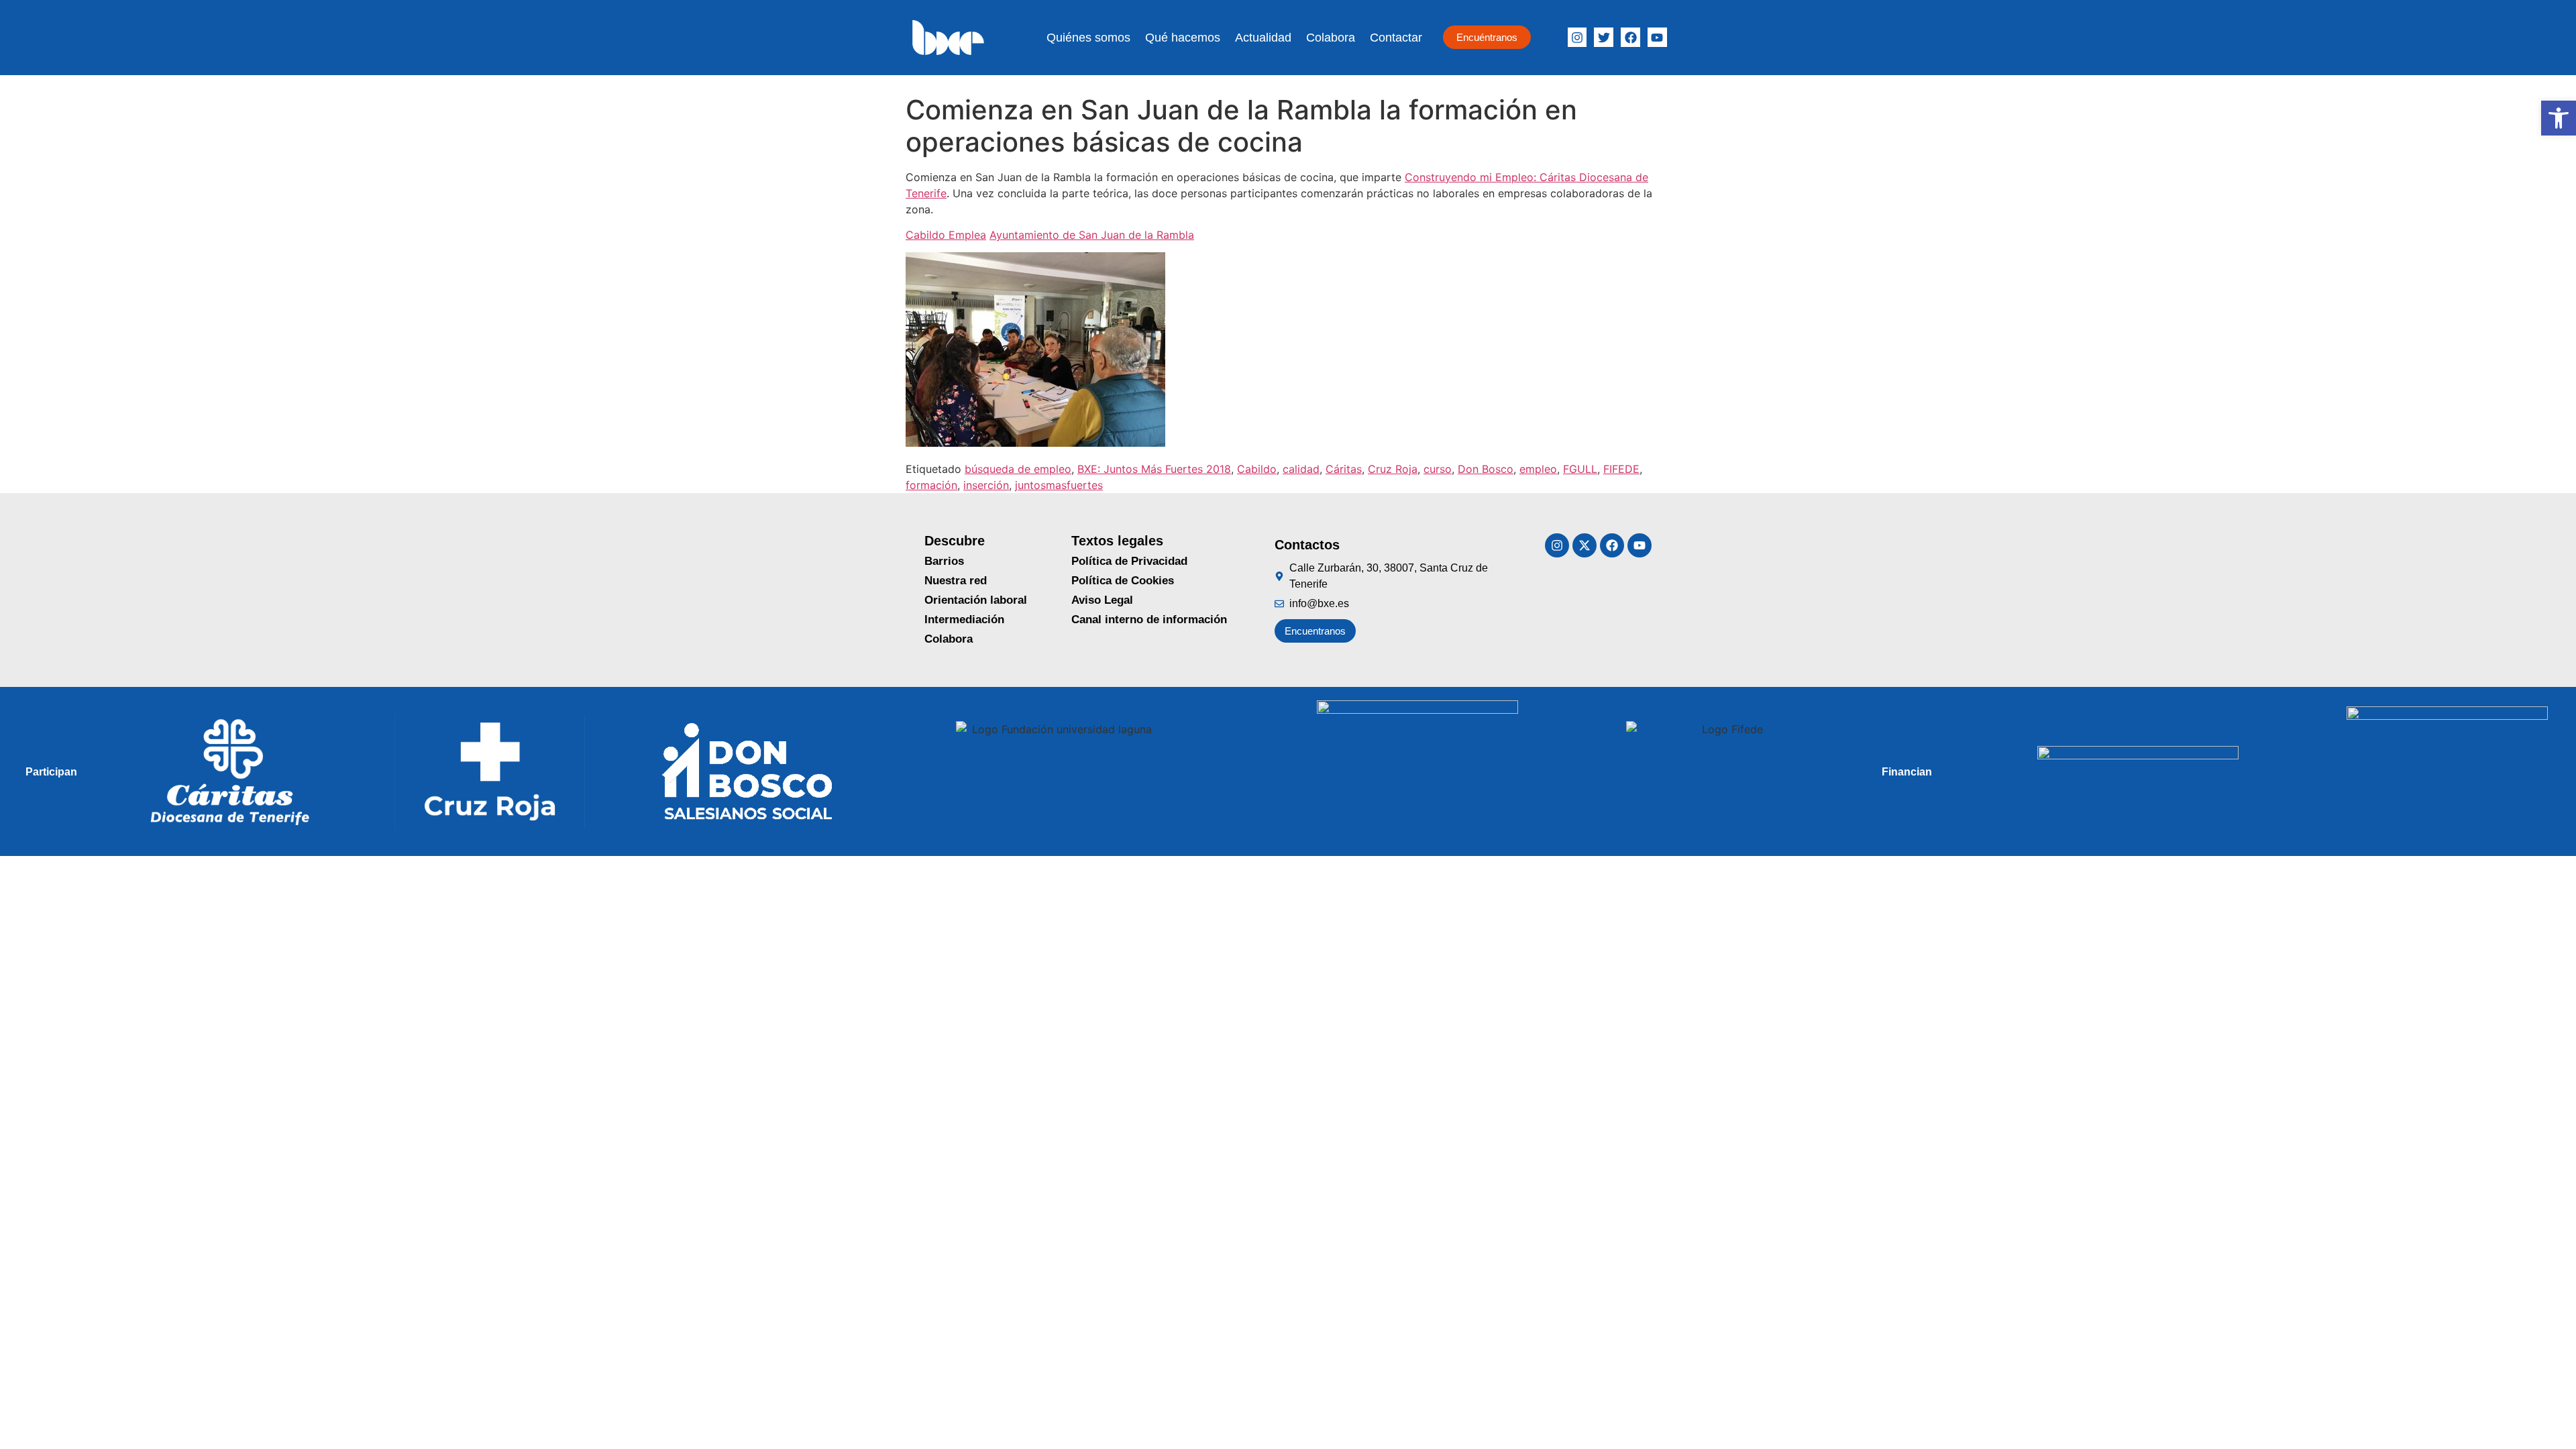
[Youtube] (1640, 545)
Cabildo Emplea (946, 235)
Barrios (944, 561)
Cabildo (1257, 469)
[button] (2559, 118)
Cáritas (1344, 469)
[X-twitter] (1585, 545)
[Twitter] (1604, 37)
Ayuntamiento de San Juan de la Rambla (1092, 235)
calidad (1301, 469)
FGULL (1580, 469)
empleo (1538, 469)
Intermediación (964, 620)
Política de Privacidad (1129, 561)
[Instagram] (1577, 37)
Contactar (1396, 38)
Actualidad (1263, 38)
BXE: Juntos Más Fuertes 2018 (1154, 469)
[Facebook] (1630, 37)
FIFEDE (1621, 469)
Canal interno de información (1149, 620)
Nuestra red (956, 581)
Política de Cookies (1123, 581)
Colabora (1331, 38)
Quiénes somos (1088, 38)
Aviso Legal (1102, 600)
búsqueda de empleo (1018, 469)
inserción (986, 485)
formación (931, 485)
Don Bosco (1486, 469)
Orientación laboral (976, 600)
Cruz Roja (1393, 469)
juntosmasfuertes (1059, 485)
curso (1438, 469)
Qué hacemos (1183, 38)
